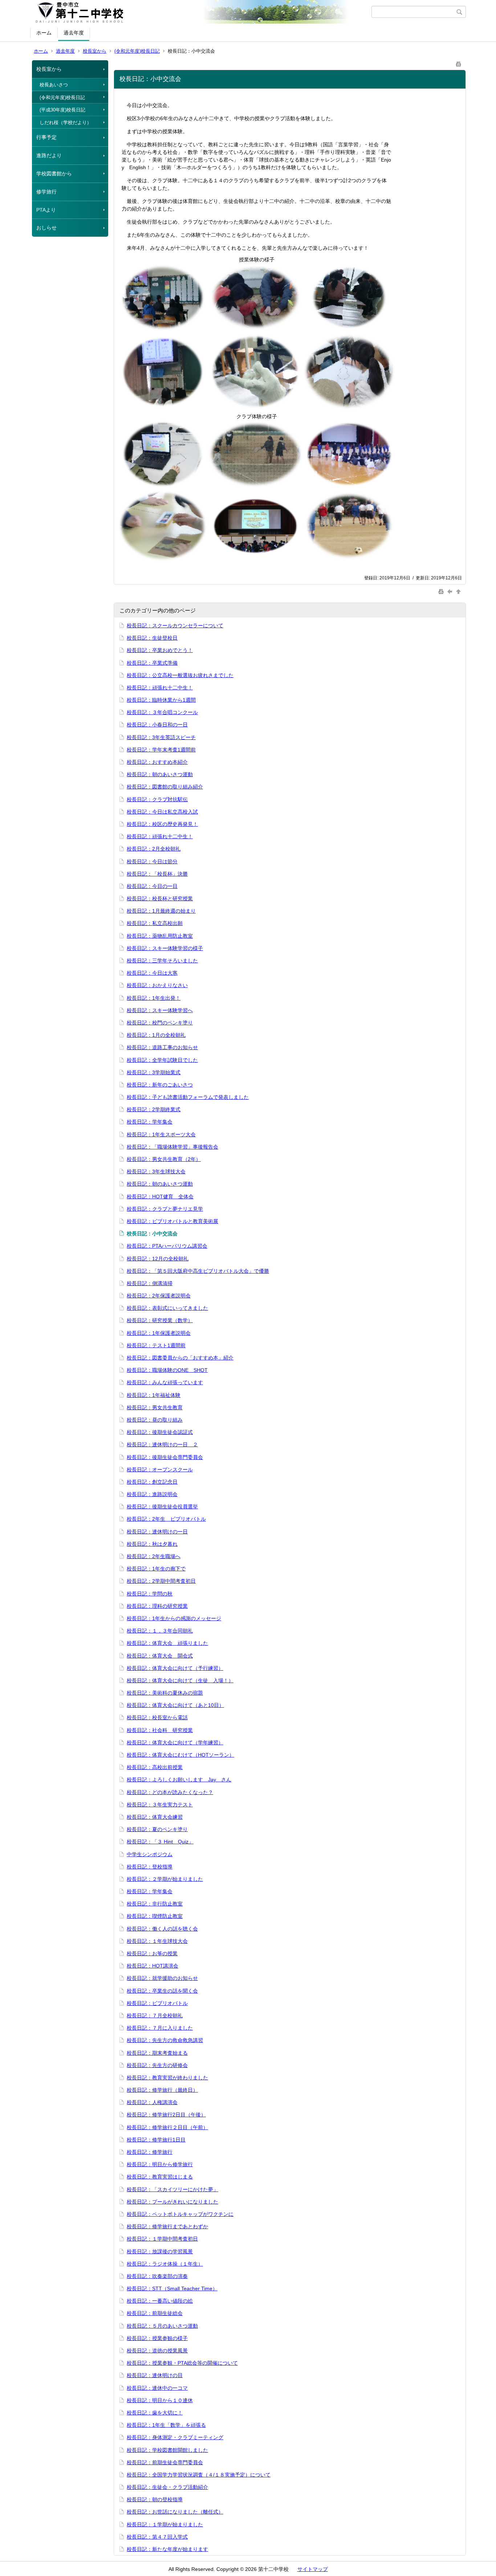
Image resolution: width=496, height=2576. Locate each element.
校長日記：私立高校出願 (155, 923)
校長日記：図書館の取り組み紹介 (165, 787)
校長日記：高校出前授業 (155, 1767)
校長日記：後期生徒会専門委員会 (165, 1457)
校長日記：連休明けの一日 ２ (162, 1444)
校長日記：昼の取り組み (155, 1420)
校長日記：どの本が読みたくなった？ (170, 1792)
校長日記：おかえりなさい (157, 985)
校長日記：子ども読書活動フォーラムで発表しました (188, 1097)
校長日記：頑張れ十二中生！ (160, 688)
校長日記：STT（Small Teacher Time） (172, 2288)
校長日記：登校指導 (150, 1867)
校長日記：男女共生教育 (155, 1407)
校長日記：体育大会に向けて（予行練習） (175, 1668)
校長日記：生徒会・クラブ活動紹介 (167, 2487)
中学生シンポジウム (150, 1854)
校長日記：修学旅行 (150, 2152)
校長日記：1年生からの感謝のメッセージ (174, 1618)
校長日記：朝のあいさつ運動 (160, 774)
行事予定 (46, 137)
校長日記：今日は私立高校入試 (162, 812)
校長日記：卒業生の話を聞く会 (162, 1991)
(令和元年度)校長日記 (137, 51)
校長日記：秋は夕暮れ (152, 1544)
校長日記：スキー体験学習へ (160, 1010)
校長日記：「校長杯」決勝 (157, 874)
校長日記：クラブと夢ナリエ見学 (165, 1209)
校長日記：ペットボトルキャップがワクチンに (180, 2214)
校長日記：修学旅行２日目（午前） (167, 2127)
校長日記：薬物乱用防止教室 (160, 936)
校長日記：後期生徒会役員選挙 (162, 1507)
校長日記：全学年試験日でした (162, 1060)
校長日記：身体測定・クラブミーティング (175, 2437)
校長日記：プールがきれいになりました (172, 2202)
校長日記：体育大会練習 (155, 1817)
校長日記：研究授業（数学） (160, 1320)
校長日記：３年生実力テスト (160, 1805)
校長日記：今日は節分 (152, 861)
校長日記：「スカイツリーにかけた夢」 (172, 2189)
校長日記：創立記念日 (152, 1482)
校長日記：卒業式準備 (152, 663)
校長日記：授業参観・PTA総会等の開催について (182, 2363)
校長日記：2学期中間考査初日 (161, 1581)
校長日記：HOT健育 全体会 (160, 1197)
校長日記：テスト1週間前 (156, 1345)
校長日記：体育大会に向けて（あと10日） (175, 1705)
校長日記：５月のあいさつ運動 (162, 2326)
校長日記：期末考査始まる (157, 2053)
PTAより (46, 210)
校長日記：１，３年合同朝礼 (160, 1631)
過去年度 (74, 33)
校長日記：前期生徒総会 (155, 2313)
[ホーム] (202, 12)
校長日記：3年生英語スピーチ (161, 737)
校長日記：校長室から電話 (157, 1717)
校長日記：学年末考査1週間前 (161, 750)
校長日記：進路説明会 (152, 1494)
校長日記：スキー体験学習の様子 (165, 948)
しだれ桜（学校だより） (66, 123)
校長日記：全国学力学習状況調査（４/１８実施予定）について (199, 2475)
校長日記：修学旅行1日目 (156, 2140)
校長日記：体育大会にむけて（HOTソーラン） (180, 1755)
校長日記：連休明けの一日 (157, 1532)
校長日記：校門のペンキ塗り (160, 1023)
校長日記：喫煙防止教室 (155, 1916)
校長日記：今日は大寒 (152, 973)
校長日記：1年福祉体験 (154, 1395)
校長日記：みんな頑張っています (165, 1382)
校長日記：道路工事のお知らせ (162, 1047)
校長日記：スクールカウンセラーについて (175, 625)
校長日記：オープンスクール (160, 1470)
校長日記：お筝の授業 (152, 1953)
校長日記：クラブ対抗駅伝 (157, 799)
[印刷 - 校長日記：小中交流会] (459, 63)
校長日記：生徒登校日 (152, 638)
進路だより (49, 155)
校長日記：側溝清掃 (150, 1283)
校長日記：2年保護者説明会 (159, 1296)
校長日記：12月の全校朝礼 (158, 1259)
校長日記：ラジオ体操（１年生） (165, 2264)
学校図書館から (54, 174)
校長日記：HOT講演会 (153, 1966)
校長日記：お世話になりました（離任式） (175, 2512)
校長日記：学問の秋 (150, 1594)
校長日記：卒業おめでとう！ (160, 650)
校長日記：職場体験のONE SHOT (167, 1370)
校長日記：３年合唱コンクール (162, 712)
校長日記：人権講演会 (152, 2102)
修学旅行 (46, 192)
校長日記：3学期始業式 (154, 1072)
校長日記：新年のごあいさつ (160, 1085)
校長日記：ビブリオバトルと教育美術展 (172, 1221)
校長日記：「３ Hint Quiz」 (160, 1842)
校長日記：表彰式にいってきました (167, 1308)
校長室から (95, 51)
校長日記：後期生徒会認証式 (160, 1432)
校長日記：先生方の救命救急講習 (165, 2040)
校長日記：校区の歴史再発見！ (162, 824)
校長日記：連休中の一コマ (157, 2388)
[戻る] (451, 591)
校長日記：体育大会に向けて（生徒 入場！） (180, 1680)
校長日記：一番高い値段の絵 (160, 2301)
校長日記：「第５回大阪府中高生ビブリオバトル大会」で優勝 (198, 1271)
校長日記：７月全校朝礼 (155, 2015)
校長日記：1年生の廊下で (156, 1569)
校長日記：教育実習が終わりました (167, 2078)
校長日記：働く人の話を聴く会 (162, 1929)
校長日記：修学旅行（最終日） (162, 2090)
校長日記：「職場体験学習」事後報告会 (172, 1147)
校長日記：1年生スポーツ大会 (161, 1134)
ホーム (44, 33)
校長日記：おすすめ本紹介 (157, 762)
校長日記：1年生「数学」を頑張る (166, 2425)
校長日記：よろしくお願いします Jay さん (179, 1780)
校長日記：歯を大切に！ (155, 2413)
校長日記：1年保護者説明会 (159, 1333)
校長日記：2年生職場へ (154, 1556)
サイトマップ (313, 2569)
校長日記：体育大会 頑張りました (167, 1643)
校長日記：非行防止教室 (155, 1904)
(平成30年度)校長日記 (62, 110)
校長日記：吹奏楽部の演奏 (157, 2276)
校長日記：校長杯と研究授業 (160, 898)
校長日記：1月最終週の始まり (161, 911)
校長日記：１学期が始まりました (165, 2524)
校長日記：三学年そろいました (162, 961)
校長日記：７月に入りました (160, 2028)
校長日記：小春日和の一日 (157, 725)
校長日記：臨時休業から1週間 (161, 700)
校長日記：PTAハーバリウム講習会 (167, 1246)
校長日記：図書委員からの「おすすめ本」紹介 (180, 1358)
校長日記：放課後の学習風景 (160, 2251)
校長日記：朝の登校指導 (155, 2499)
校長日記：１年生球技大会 (157, 1941)
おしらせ (46, 228)
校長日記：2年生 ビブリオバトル (166, 1519)
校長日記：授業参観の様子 (157, 2338)
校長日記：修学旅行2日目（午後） (166, 2115)
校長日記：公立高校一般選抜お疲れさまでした (180, 675)
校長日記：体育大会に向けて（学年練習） (175, 1743)
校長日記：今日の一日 (152, 886)
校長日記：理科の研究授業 (157, 1606)
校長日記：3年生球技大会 (156, 1171)
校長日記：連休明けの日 (155, 2375)
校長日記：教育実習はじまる (160, 2177)
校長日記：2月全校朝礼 (154, 849)
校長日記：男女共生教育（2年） (164, 1159)
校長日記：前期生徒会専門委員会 (165, 2462)
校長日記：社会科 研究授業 (160, 1730)
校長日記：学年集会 (150, 1122)
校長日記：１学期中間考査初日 (162, 2239)
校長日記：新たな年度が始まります (167, 2549)
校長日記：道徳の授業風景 (157, 2351)
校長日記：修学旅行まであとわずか (167, 2226)
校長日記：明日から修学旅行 (160, 2164)
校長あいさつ (54, 85)
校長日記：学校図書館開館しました (167, 2450)
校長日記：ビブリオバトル (157, 2003)
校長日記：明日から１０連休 (160, 2400)
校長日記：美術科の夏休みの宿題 (165, 1693)
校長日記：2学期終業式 (154, 1109)
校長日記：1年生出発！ (154, 998)
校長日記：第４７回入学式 (157, 2537)
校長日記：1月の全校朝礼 (156, 1035)
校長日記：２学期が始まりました (165, 1879)
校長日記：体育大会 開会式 (160, 1656)
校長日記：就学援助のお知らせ (162, 1978)
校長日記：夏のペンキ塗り (157, 1829)
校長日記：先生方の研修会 (157, 2065)
